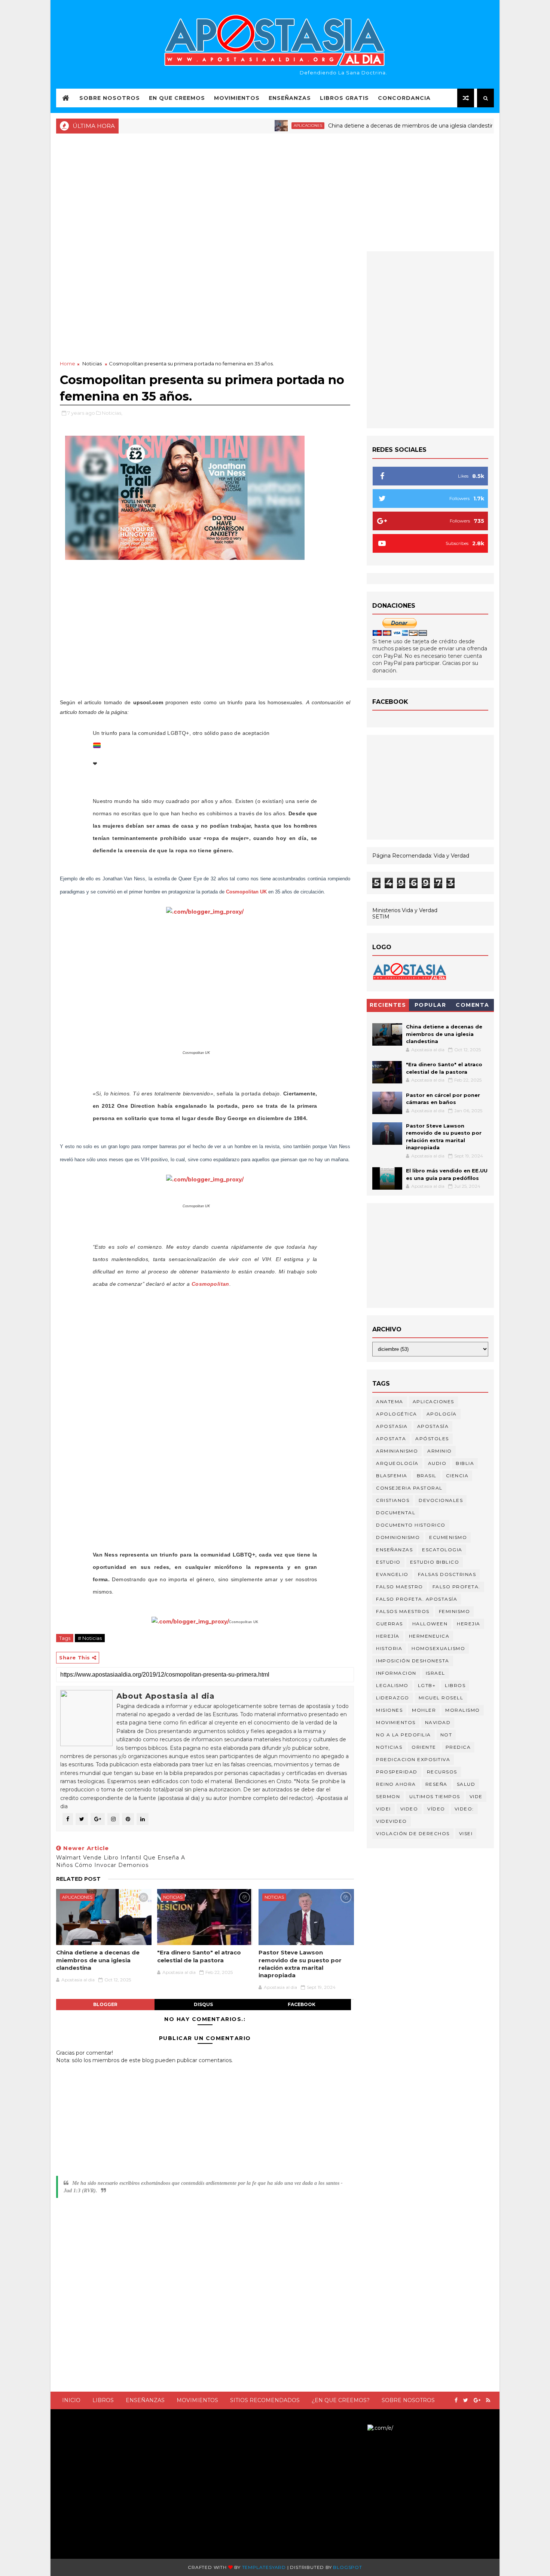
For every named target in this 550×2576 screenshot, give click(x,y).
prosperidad (397, 1772)
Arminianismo (397, 1451)
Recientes (388, 1005)
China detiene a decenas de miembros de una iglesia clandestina (367, 126)
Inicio (71, 2400)
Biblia (465, 1463)
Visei (466, 1833)
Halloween (430, 1624)
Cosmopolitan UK (246, 892)
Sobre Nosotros (110, 98)
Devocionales (441, 1500)
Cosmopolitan (210, 1284)
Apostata (391, 1439)
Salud (466, 1784)
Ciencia (457, 1476)
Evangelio (392, 1574)
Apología (442, 1414)
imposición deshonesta (413, 1661)
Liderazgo (393, 1698)
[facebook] (456, 2400)
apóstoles (432, 1439)
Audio (437, 1463)
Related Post (78, 1879)
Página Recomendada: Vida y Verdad (421, 856)
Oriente (424, 1747)
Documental (396, 1513)
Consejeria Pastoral (409, 1488)
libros (455, 1685)
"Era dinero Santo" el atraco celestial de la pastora (199, 1956)
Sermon (388, 1796)
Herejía (388, 1636)
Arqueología (397, 1463)
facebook (302, 2004)
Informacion (396, 1673)
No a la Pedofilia (404, 1735)
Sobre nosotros (408, 2400)
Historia (389, 1648)
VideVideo (392, 1821)
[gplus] (477, 2400)
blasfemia (392, 1476)
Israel (436, 1673)
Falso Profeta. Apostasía (417, 1599)
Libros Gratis (344, 98)
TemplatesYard (264, 2567)
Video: (464, 1809)
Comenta (473, 1005)
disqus (203, 2004)
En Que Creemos (177, 98)
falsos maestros (403, 1611)
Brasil (427, 1476)
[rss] (488, 2400)
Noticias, (112, 413)
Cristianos (393, 1500)
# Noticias (90, 1638)
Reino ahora (396, 1784)
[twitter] (466, 2400)
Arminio (440, 1451)
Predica (458, 1747)
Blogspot (347, 2567)
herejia (469, 1624)
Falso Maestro (400, 1587)
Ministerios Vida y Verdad (405, 910)
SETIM (381, 917)
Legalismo (392, 1685)
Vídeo (436, 1809)
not (446, 1735)
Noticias (491, 125)
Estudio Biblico (435, 1562)
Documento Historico (411, 1525)
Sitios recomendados (265, 2400)
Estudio (388, 1562)
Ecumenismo (448, 1537)
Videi (384, 1809)
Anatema (390, 1402)
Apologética (397, 1414)
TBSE (360, 2428)
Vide (476, 1796)
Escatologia (442, 1550)
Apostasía (433, 1426)
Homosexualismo (438, 1648)
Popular (430, 1005)
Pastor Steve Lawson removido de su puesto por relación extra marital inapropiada (300, 1964)
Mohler (424, 1710)
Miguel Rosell (441, 1698)
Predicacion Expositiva (413, 1759)
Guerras (389, 1624)
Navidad (438, 1722)
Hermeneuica (429, 1636)
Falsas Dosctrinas (447, 1574)
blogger (105, 2004)
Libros (103, 2400)
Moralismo (463, 1710)
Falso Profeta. (456, 1587)
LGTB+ (427, 1685)
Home (68, 364)
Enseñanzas (290, 98)
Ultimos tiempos (435, 1796)
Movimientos (237, 98)
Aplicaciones (263, 125)
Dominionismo (398, 1537)
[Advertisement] (275, 191)
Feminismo (455, 1611)
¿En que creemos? (341, 2400)
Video (409, 1809)
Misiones (389, 1710)
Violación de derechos (413, 1833)
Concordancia (404, 98)
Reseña (436, 1784)
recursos (442, 1772)
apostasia (392, 1426)
